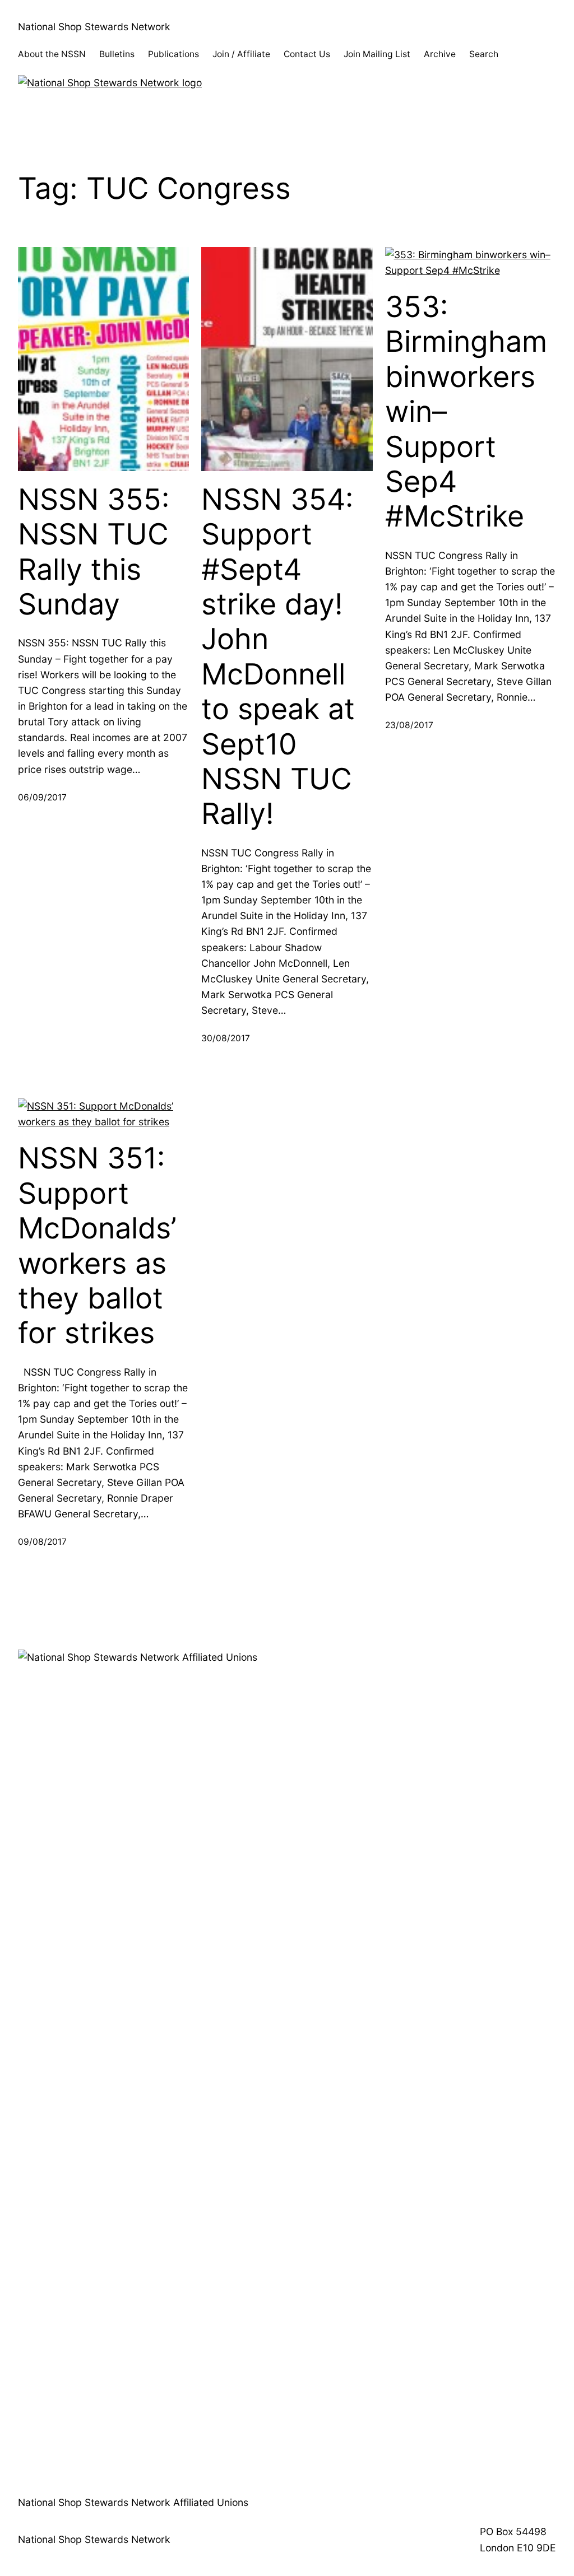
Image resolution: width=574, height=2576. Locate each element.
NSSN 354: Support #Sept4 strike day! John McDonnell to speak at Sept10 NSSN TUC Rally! (278, 657)
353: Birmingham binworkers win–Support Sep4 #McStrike (466, 412)
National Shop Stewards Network (94, 27)
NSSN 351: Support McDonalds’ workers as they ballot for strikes (97, 1246)
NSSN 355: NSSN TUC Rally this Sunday (94, 552)
